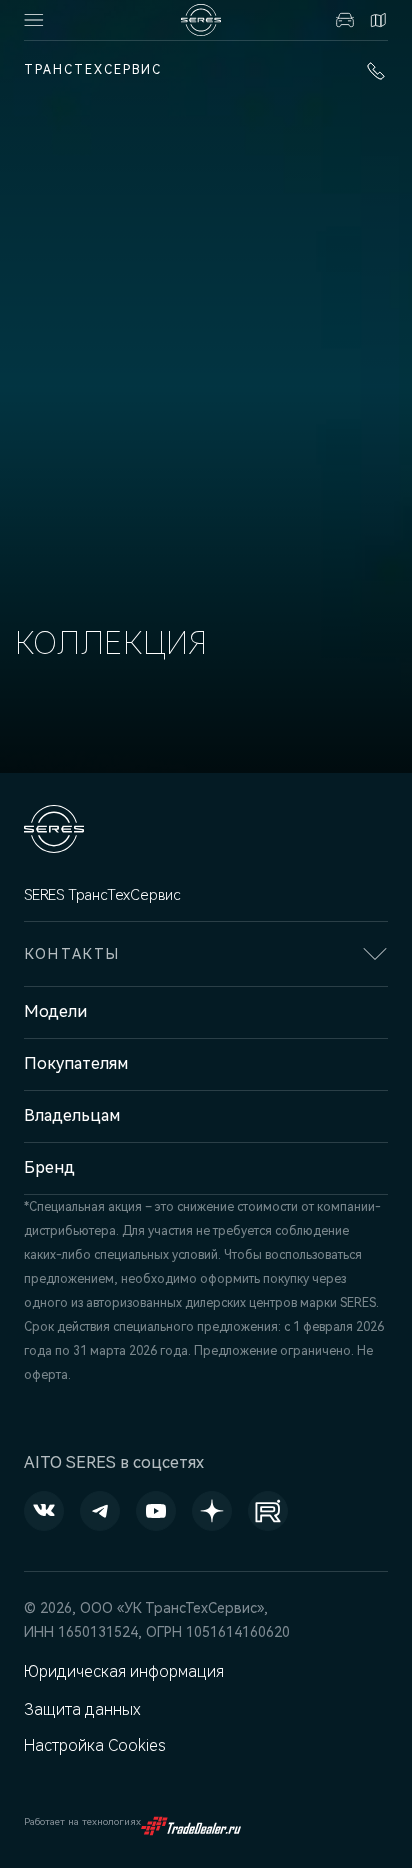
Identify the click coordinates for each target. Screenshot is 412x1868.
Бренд (49, 1167)
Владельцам (72, 1115)
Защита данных (82, 1709)
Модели (55, 1011)
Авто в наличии (342, 20)
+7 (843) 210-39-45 (372, 71)
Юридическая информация (124, 1671)
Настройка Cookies (95, 1745)
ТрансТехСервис (93, 70)
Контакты (375, 20)
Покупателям (76, 1063)
